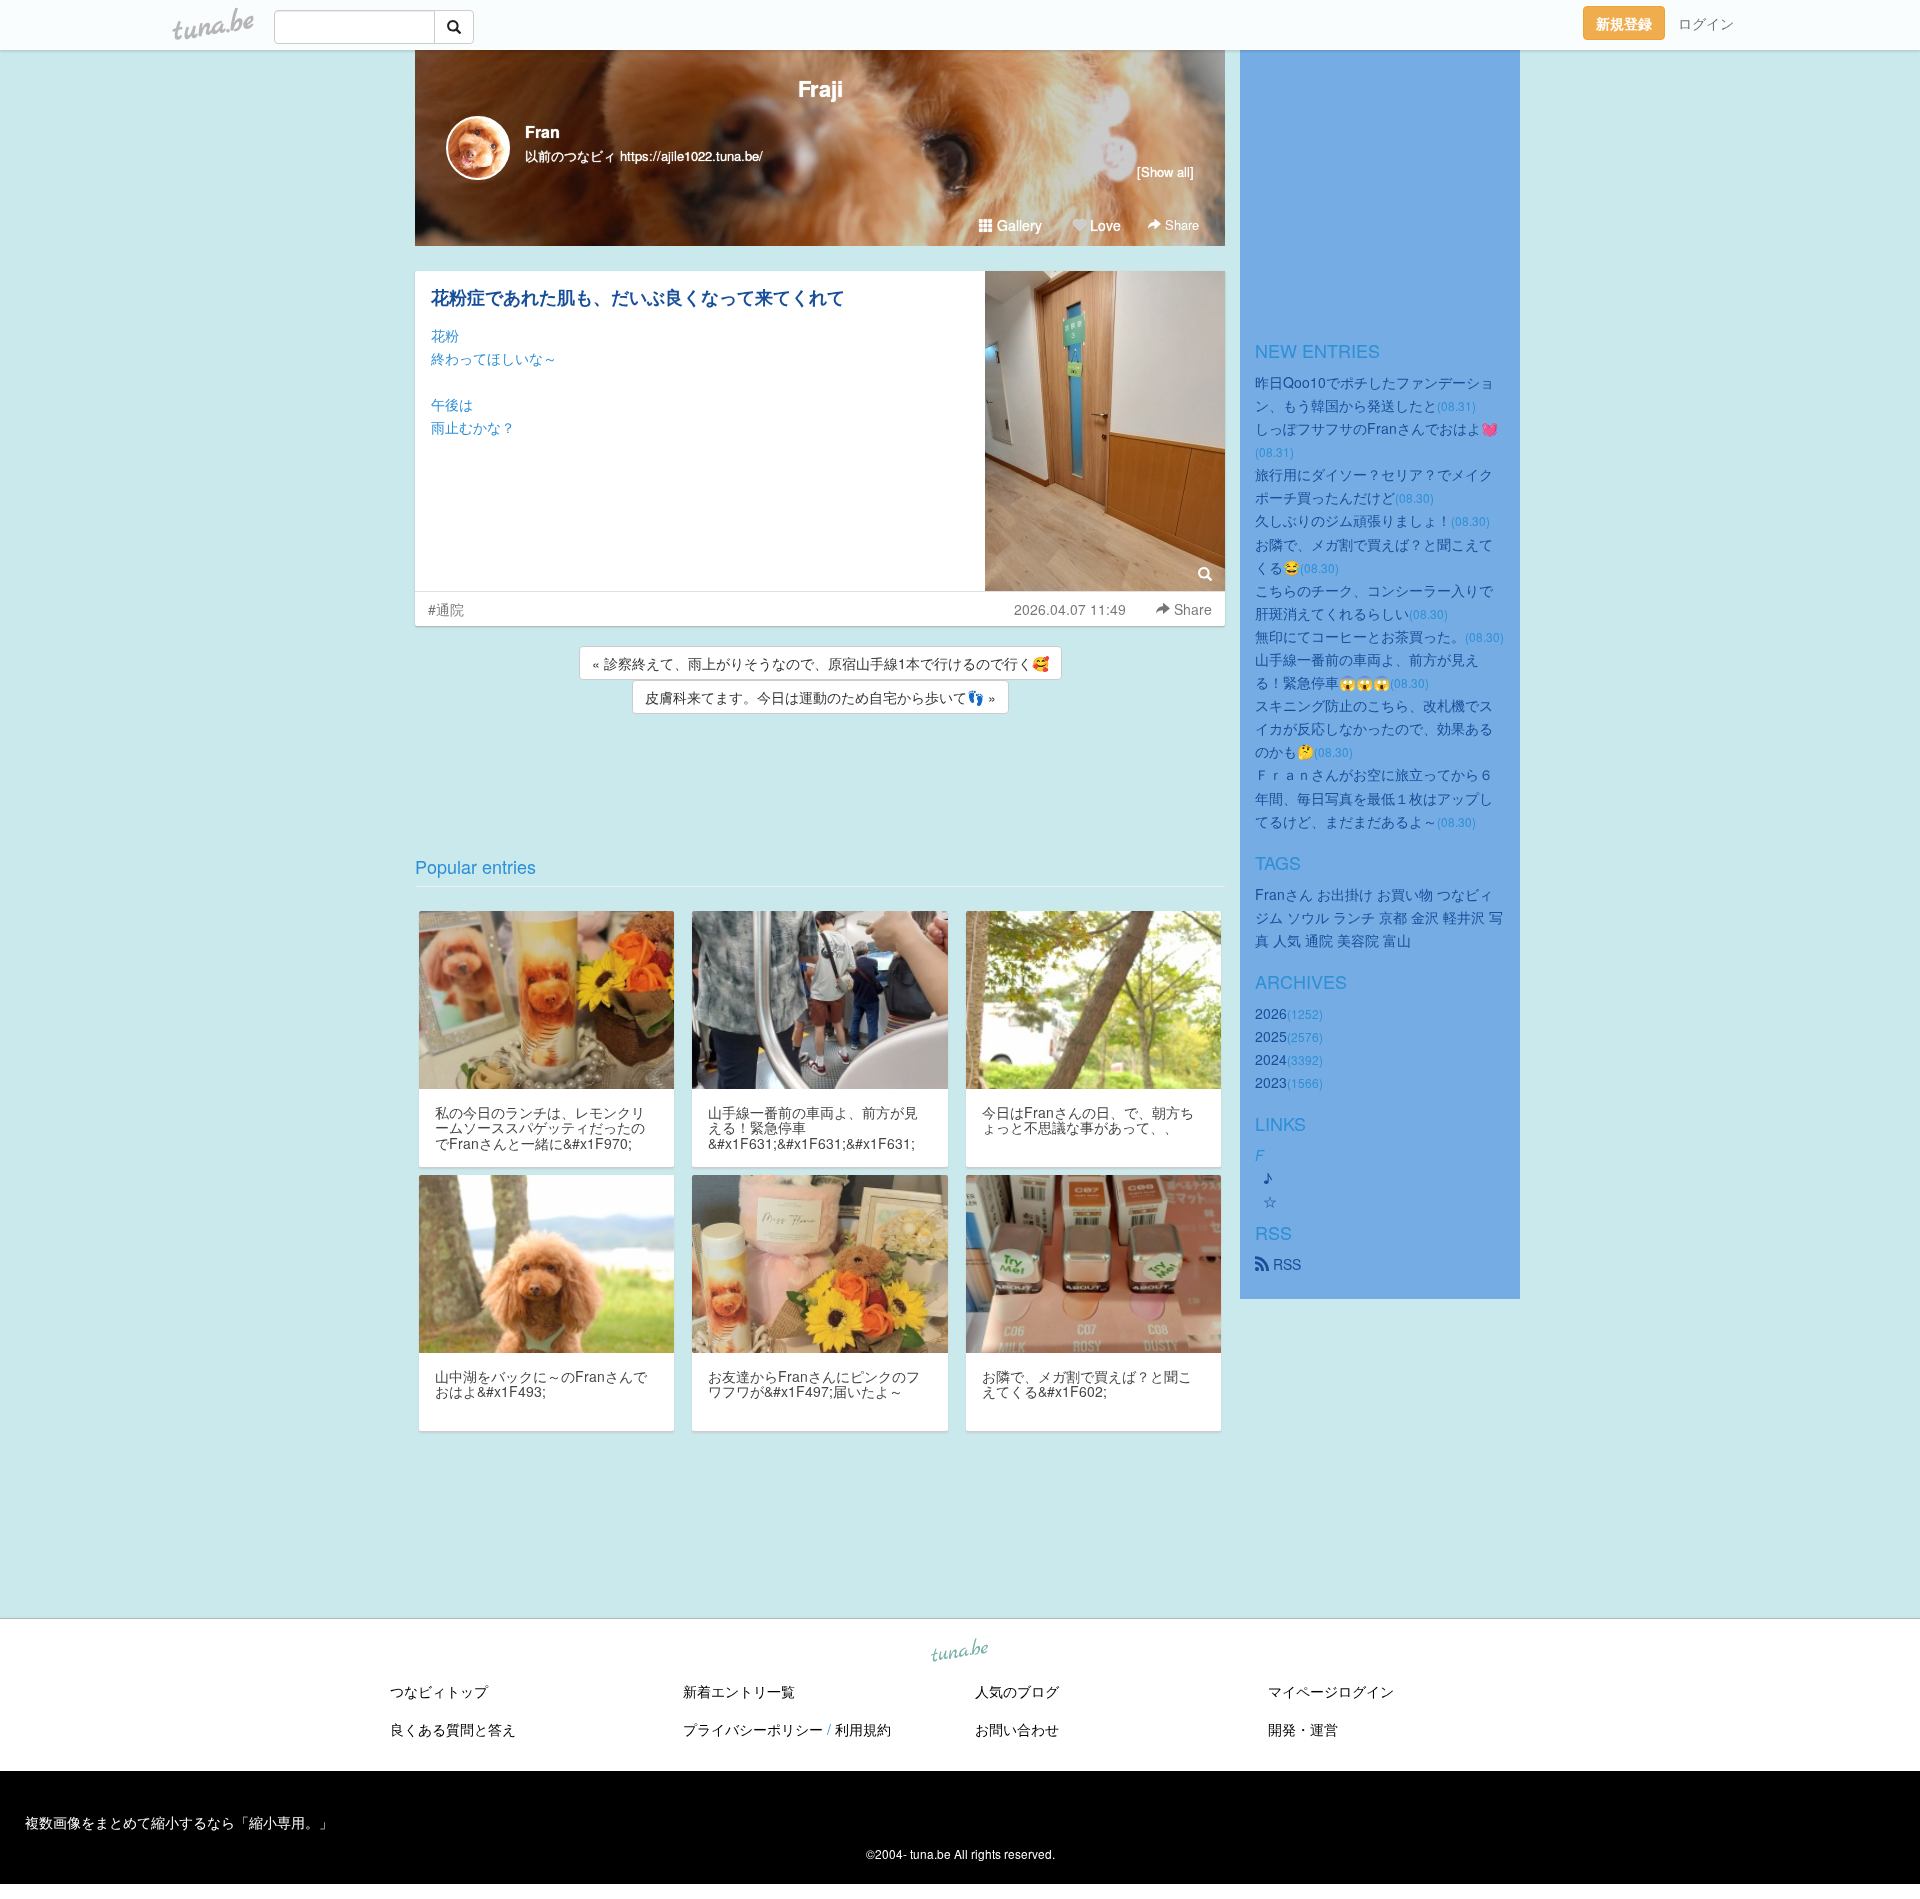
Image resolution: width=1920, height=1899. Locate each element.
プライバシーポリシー (753, 1729)
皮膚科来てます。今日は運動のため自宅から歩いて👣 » (820, 697)
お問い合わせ (1017, 1729)
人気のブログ (1017, 1691)
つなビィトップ (439, 1691)
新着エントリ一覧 (739, 1691)
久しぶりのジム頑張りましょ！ (1353, 520)
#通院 (446, 609)
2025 (1271, 1036)
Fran (542, 131)
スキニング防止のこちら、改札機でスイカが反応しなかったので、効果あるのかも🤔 (1374, 728)
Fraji (820, 88)
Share (1180, 224)
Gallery (1017, 225)
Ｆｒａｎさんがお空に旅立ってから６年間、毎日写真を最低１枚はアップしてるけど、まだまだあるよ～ (1374, 797)
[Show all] (1165, 171)
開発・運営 (1303, 1729)
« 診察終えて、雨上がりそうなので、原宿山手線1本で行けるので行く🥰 (820, 663)
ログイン (1706, 23)
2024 (1271, 1059)
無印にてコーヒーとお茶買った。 (1360, 636)
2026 (1271, 1013)
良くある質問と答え (453, 1729)
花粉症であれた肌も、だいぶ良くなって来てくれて (638, 297)
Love (1103, 225)
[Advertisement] (820, 772)
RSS (1285, 1264)
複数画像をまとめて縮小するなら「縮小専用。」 (179, 1822)
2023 (1271, 1082)
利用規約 (863, 1729)
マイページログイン (1331, 1691)
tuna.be (959, 1652)
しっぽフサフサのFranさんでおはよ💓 (1376, 428)
